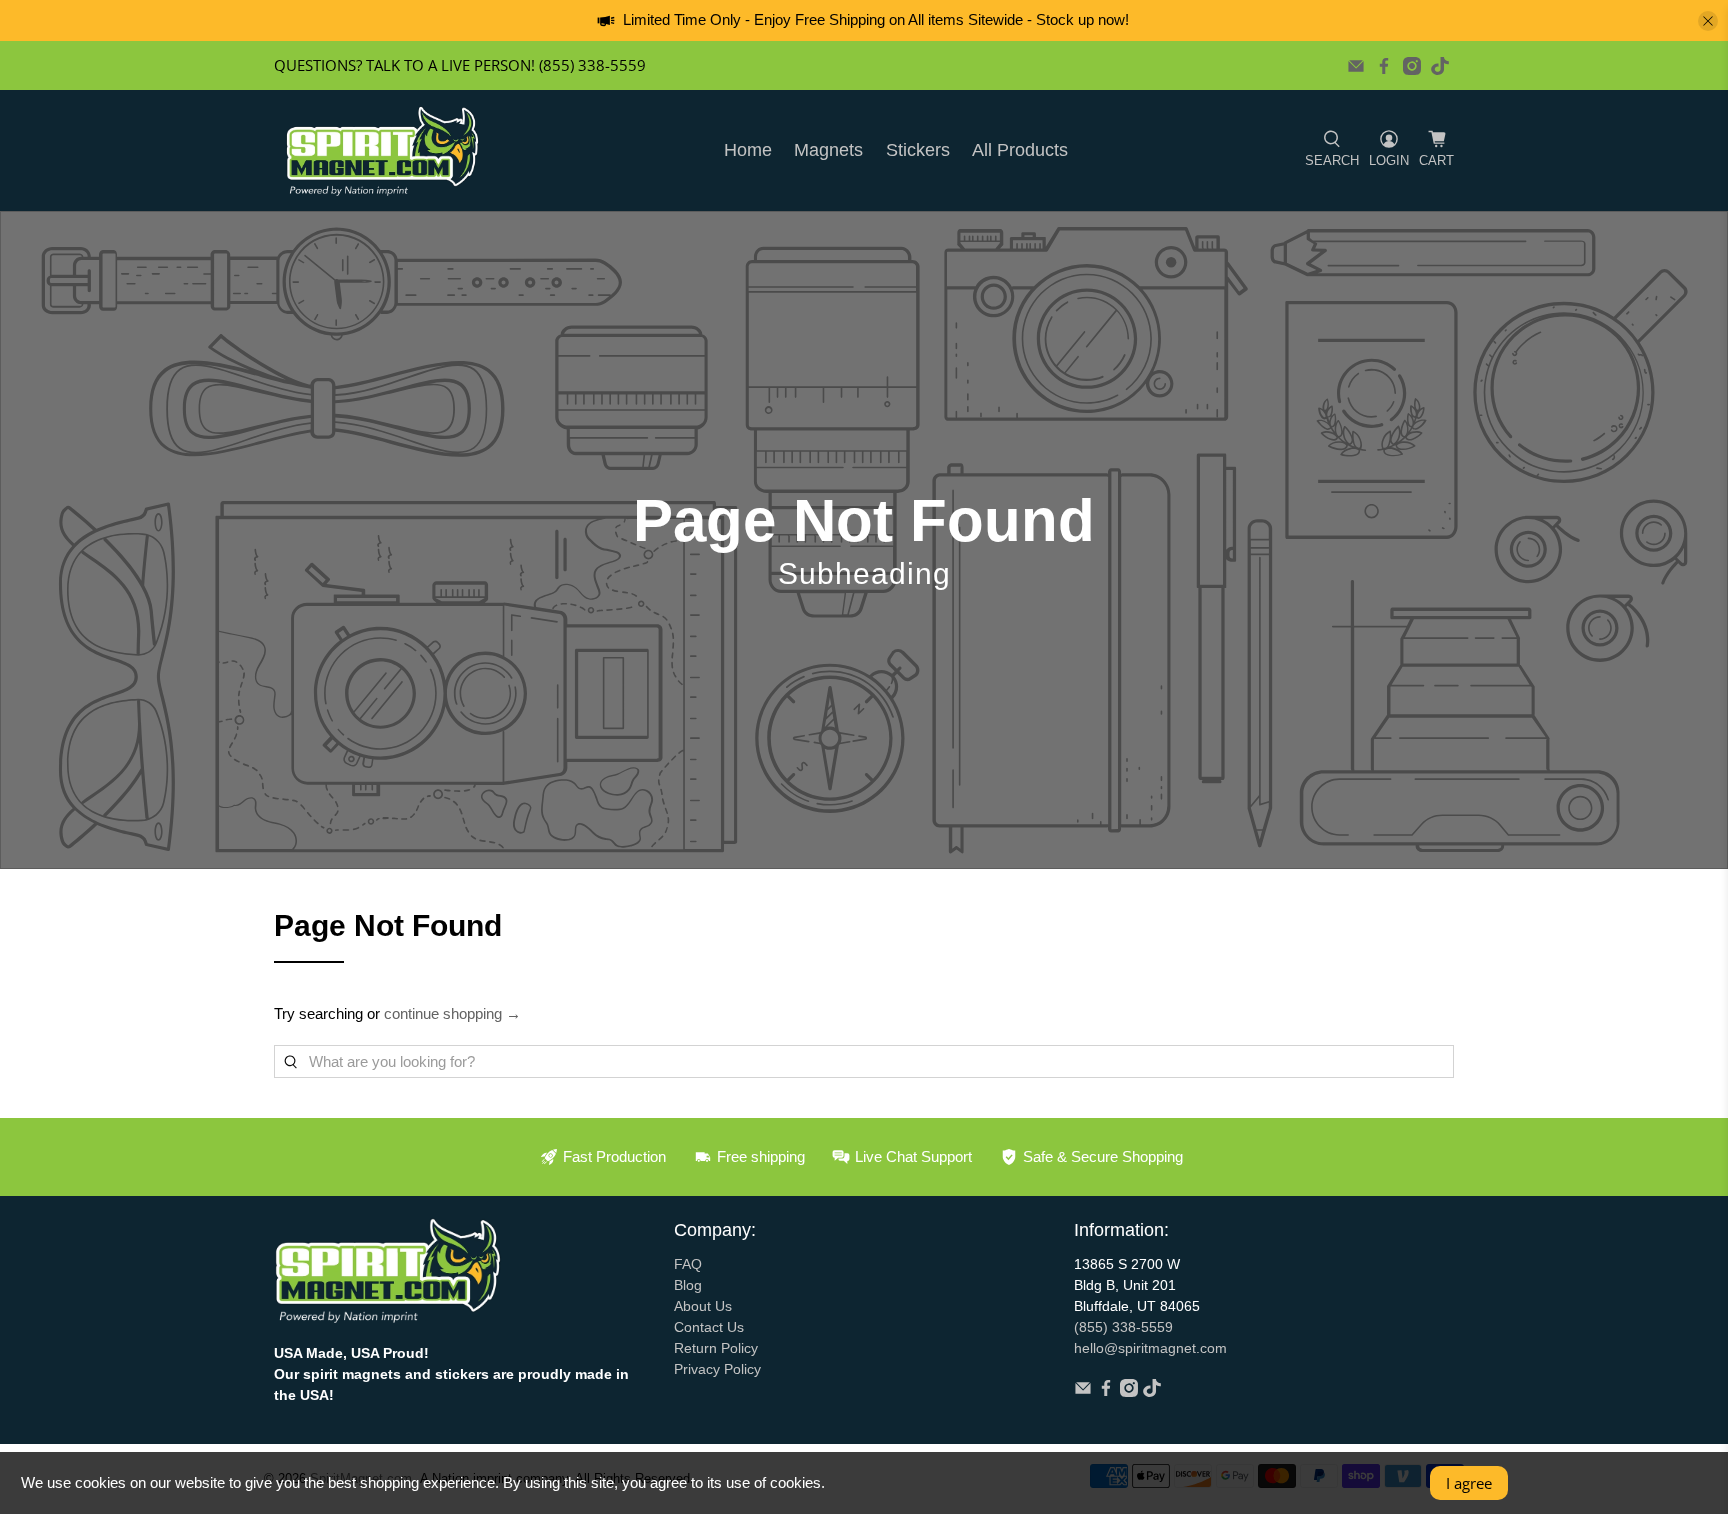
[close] (1708, 21)
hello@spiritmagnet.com (1150, 1348)
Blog (688, 1285)
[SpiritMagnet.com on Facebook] (1384, 66)
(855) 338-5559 (1123, 1327)
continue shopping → (452, 1013)
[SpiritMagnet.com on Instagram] (1412, 66)
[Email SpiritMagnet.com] (1356, 66)
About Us (703, 1306)
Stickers (918, 150)
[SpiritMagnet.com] (382, 150)
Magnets (828, 150)
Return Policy (716, 1348)
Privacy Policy (717, 1369)
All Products (1020, 150)
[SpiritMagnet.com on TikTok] (1440, 66)
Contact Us (709, 1327)
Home (748, 150)
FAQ (688, 1264)
